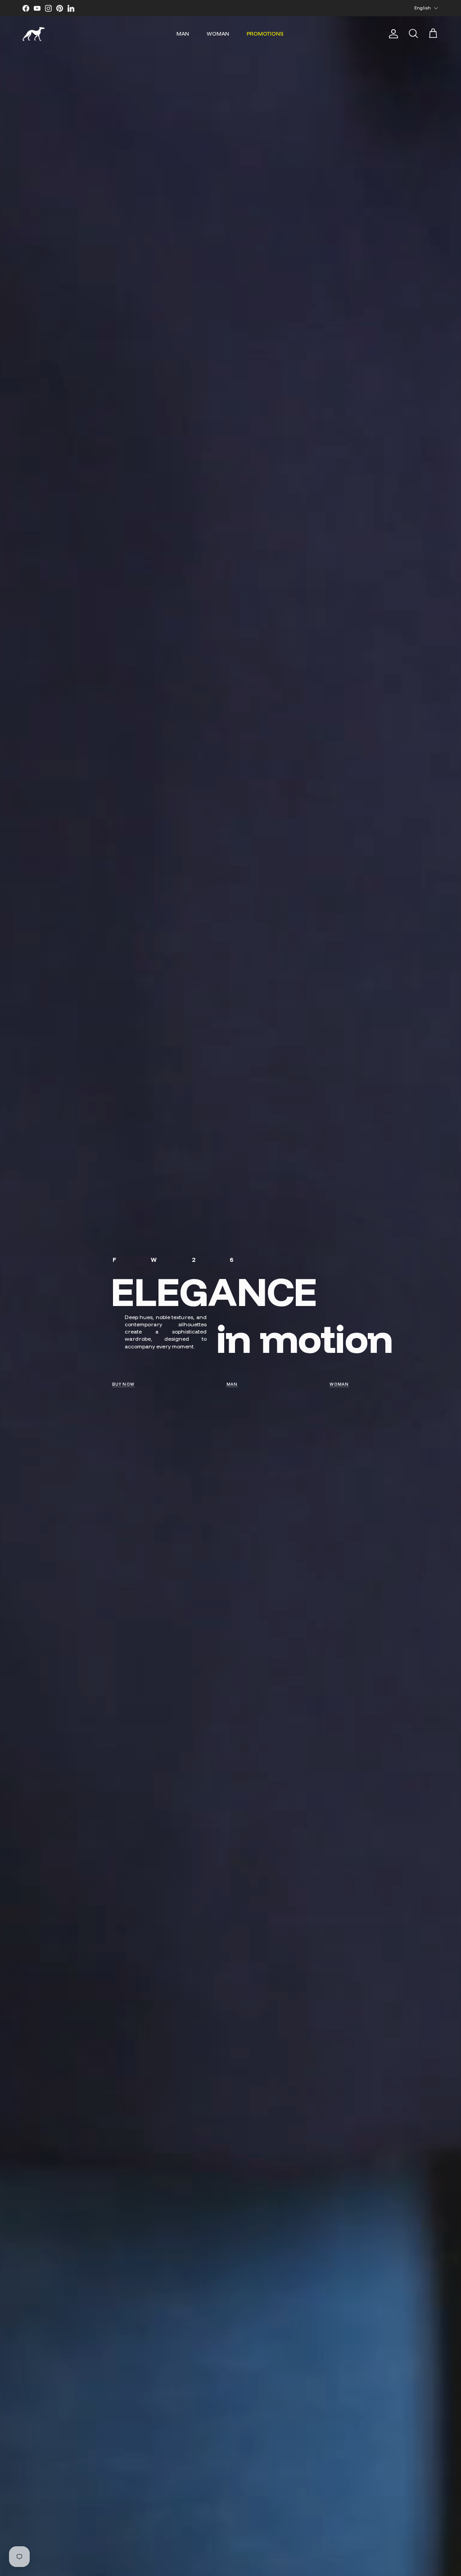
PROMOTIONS (265, 34)
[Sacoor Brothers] (34, 34)
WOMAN (218, 34)
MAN (183, 34)
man (232, 1384)
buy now (123, 1384)
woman (339, 1384)
